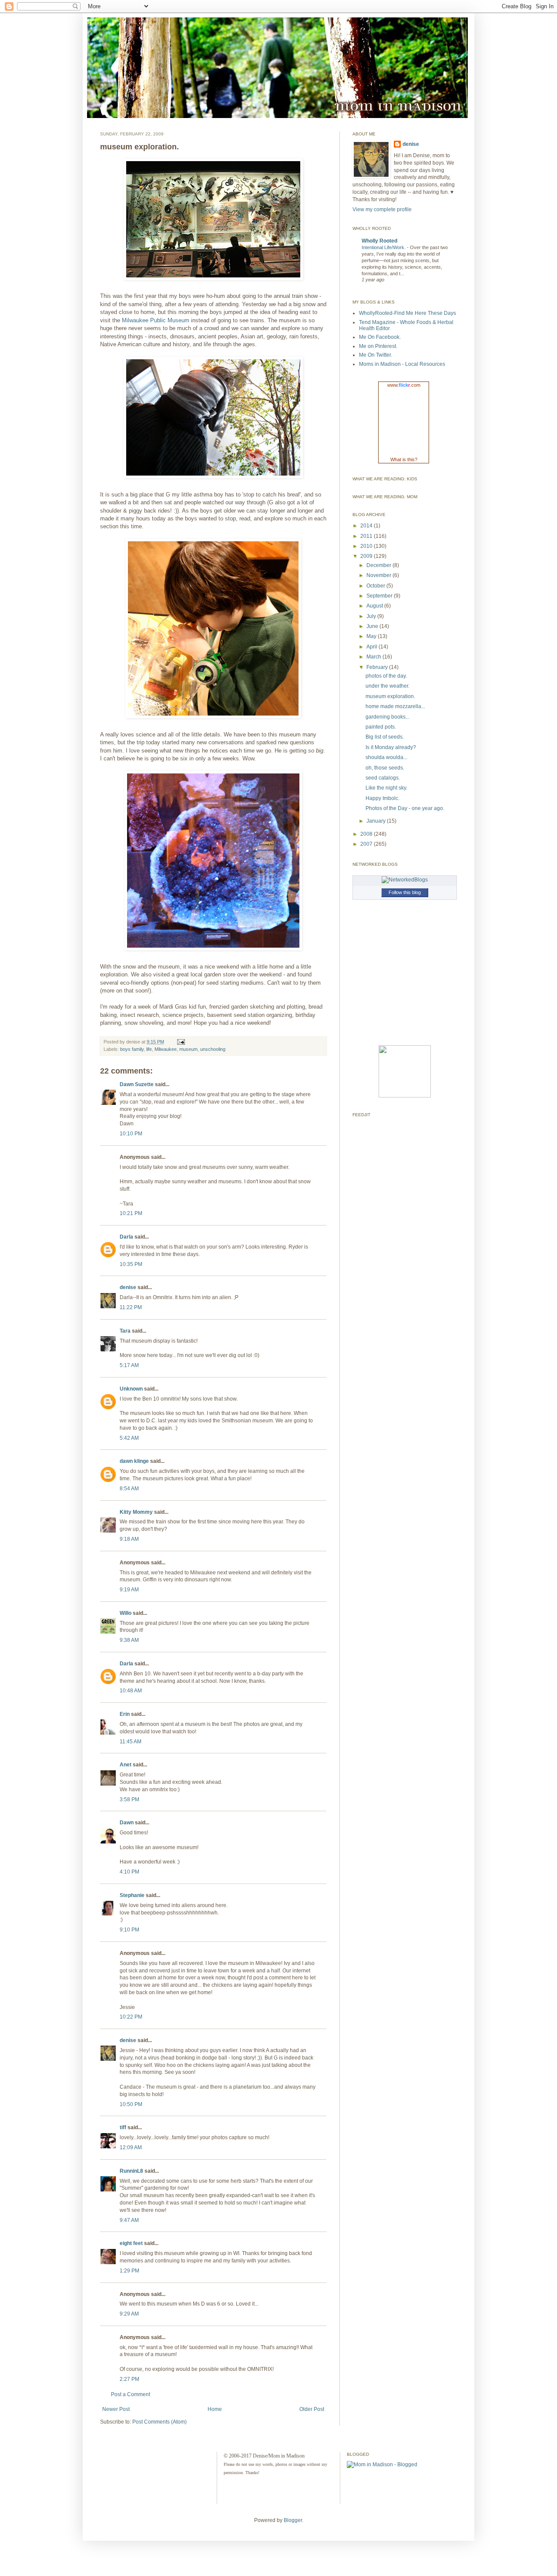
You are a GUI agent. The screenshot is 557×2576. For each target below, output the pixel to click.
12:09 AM (131, 2147)
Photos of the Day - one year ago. (405, 808)
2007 (367, 844)
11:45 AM (131, 1742)
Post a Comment (131, 2394)
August (375, 606)
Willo (126, 1613)
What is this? (404, 459)
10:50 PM (131, 2104)
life (149, 1049)
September (380, 596)
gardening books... (388, 717)
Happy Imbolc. (383, 798)
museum (188, 1049)
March (374, 657)
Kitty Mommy (136, 1512)
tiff (123, 2127)
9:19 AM (129, 1590)
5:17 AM (129, 1365)
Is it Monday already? (391, 747)
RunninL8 (131, 2171)
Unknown (131, 1389)
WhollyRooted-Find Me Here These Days (408, 313)
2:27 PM (129, 2379)
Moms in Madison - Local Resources (402, 364)
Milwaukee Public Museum (156, 320)
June (373, 626)
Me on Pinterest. (378, 346)
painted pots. (381, 727)
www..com (404, 385)
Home (215, 2409)
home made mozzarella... (395, 706)
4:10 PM (129, 1872)
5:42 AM (129, 1438)
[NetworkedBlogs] (405, 880)
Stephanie (132, 1895)
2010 (367, 546)
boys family (132, 1049)
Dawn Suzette (137, 1084)
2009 (367, 556)
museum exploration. (390, 696)
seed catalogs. (383, 778)
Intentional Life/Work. (384, 247)
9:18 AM (129, 1539)
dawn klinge (134, 1461)
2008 (367, 834)
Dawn (127, 1823)
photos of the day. (386, 676)
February (378, 667)
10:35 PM (131, 1264)
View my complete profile (382, 209)
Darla (126, 1237)
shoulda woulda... (386, 757)
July (372, 616)
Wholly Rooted (379, 241)
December (379, 565)
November (379, 575)
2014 (367, 526)
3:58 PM (129, 1799)
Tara (125, 1331)
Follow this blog (405, 892)
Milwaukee (166, 1049)
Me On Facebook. (380, 337)
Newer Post (116, 2409)
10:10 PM (131, 1134)
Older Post (312, 2409)
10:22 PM (131, 2017)
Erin (125, 1714)
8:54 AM (129, 1489)
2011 (367, 536)
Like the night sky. (386, 788)
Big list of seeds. (385, 737)
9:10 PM (129, 1930)
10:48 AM (131, 1691)
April (372, 647)
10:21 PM (131, 1213)
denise (128, 1287)
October (376, 586)
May (372, 636)
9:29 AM (129, 2314)
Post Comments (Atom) (159, 2422)
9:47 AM (129, 2220)
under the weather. (388, 686)
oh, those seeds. (385, 768)
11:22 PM (131, 1307)
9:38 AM (129, 1640)
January (377, 821)
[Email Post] (180, 1042)
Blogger (293, 2520)
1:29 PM (129, 2271)
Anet (126, 1765)
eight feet (131, 2243)
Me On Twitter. (376, 355)
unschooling (213, 1049)
